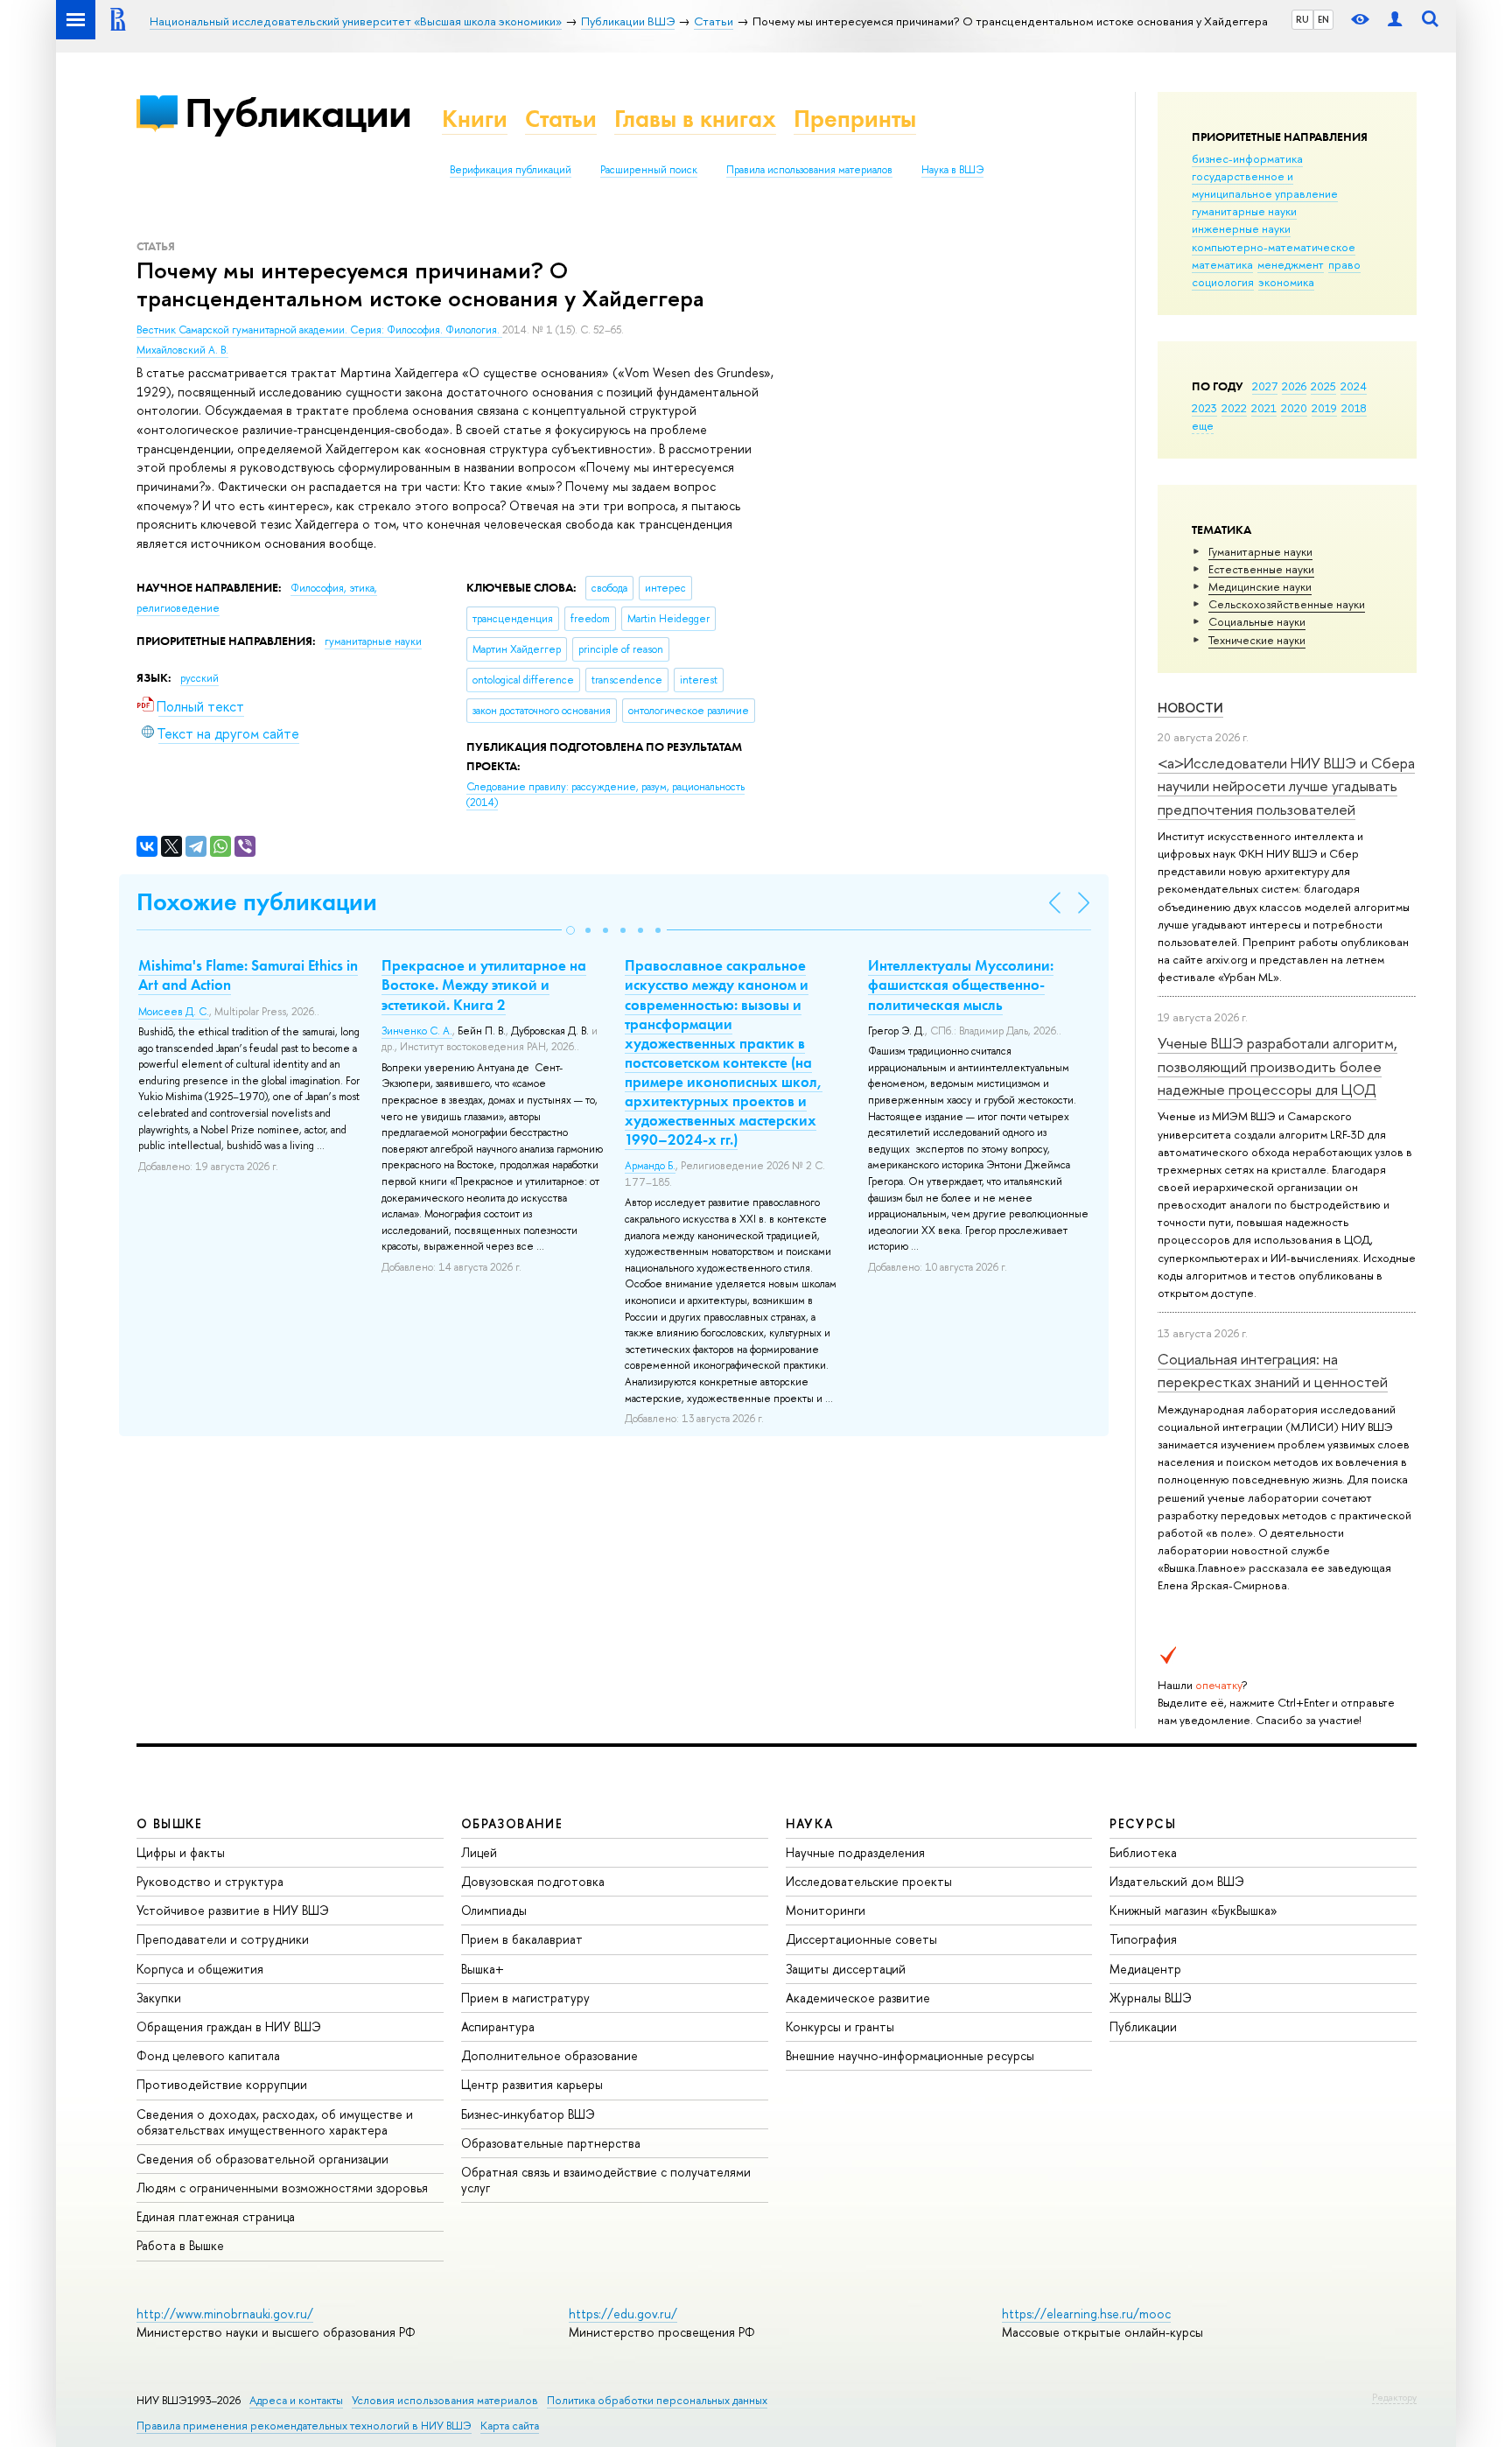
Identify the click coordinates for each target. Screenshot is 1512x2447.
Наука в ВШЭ (952, 170)
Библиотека (1143, 1852)
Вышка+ (483, 1969)
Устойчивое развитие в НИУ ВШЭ (233, 1910)
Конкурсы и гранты (840, 2026)
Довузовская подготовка (533, 1881)
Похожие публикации (257, 902)
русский (199, 678)
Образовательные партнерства (551, 2143)
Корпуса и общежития (200, 1969)
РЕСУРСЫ (1143, 1823)
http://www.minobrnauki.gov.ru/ (225, 2314)
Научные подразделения (855, 1852)
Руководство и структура (210, 1881)
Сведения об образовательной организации (262, 2159)
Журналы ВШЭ (1151, 1998)
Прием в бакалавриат (522, 1939)
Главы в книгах (695, 119)
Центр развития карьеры (532, 2084)
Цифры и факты (181, 1852)
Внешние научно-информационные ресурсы (910, 2055)
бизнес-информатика (1247, 158)
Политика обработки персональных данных (657, 2400)
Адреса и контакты (296, 2400)
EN (1323, 19)
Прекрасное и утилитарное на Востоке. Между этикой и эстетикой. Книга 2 (484, 985)
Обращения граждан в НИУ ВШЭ (229, 2026)
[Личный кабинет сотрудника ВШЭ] (1395, 20)
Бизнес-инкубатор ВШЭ (528, 2114)
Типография (1143, 1939)
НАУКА (810, 1823)
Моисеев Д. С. (174, 1012)
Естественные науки (1261, 569)
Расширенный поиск (649, 170)
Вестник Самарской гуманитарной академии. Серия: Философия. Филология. (319, 330)
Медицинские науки (1260, 586)
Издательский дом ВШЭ (1177, 1881)
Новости (1190, 708)
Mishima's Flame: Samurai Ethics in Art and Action (248, 975)
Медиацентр (1145, 1969)
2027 (1265, 386)
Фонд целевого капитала (208, 2055)
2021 (1264, 408)
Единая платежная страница (216, 2216)
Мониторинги (826, 1910)
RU (1302, 19)
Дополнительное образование (549, 2055)
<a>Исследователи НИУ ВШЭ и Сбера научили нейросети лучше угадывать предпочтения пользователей (1286, 786)
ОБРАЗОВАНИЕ (512, 1823)
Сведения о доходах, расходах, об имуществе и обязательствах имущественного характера (275, 2122)
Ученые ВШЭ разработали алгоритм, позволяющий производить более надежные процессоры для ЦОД (1277, 1066)
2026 (1294, 386)
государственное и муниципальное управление (1265, 185)
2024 (1354, 386)
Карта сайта (510, 2426)
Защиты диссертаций (846, 1969)
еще (1203, 425)
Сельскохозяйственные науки (1287, 604)
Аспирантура (498, 2026)
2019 (1324, 408)
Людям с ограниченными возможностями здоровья (282, 2188)
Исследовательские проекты (869, 1881)
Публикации (298, 112)
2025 (1323, 386)
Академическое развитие (858, 1998)
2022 (1234, 408)
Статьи (561, 119)
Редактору (1394, 2397)
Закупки (159, 1998)
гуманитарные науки (1244, 211)
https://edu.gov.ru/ (623, 2314)
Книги (475, 119)
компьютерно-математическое (1274, 247)
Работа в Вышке (180, 2245)
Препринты (855, 119)
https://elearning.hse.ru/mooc (1086, 2314)
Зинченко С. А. (417, 1031)
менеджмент (1291, 264)
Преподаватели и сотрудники (223, 1939)
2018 (1354, 408)
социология (1223, 282)
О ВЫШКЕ (170, 1823)
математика (1222, 264)
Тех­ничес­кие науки (1257, 640)
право (1344, 264)
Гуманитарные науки (1260, 551)
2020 (1294, 408)
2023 (1204, 408)
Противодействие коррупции (222, 2084)
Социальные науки (1257, 621)
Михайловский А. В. (182, 350)
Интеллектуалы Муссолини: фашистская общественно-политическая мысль (961, 985)
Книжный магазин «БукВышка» (1193, 1910)
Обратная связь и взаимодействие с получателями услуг (606, 2180)
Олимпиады (494, 1910)
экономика (1286, 282)
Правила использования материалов (809, 170)
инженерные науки (1241, 228)
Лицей (479, 1852)
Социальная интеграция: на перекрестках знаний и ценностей (1273, 1370)
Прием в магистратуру (525, 1998)
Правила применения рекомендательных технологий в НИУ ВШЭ (304, 2426)
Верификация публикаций (511, 170)
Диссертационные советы (861, 1939)
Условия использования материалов (445, 2400)
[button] (570, 930)
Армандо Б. (650, 1166)
